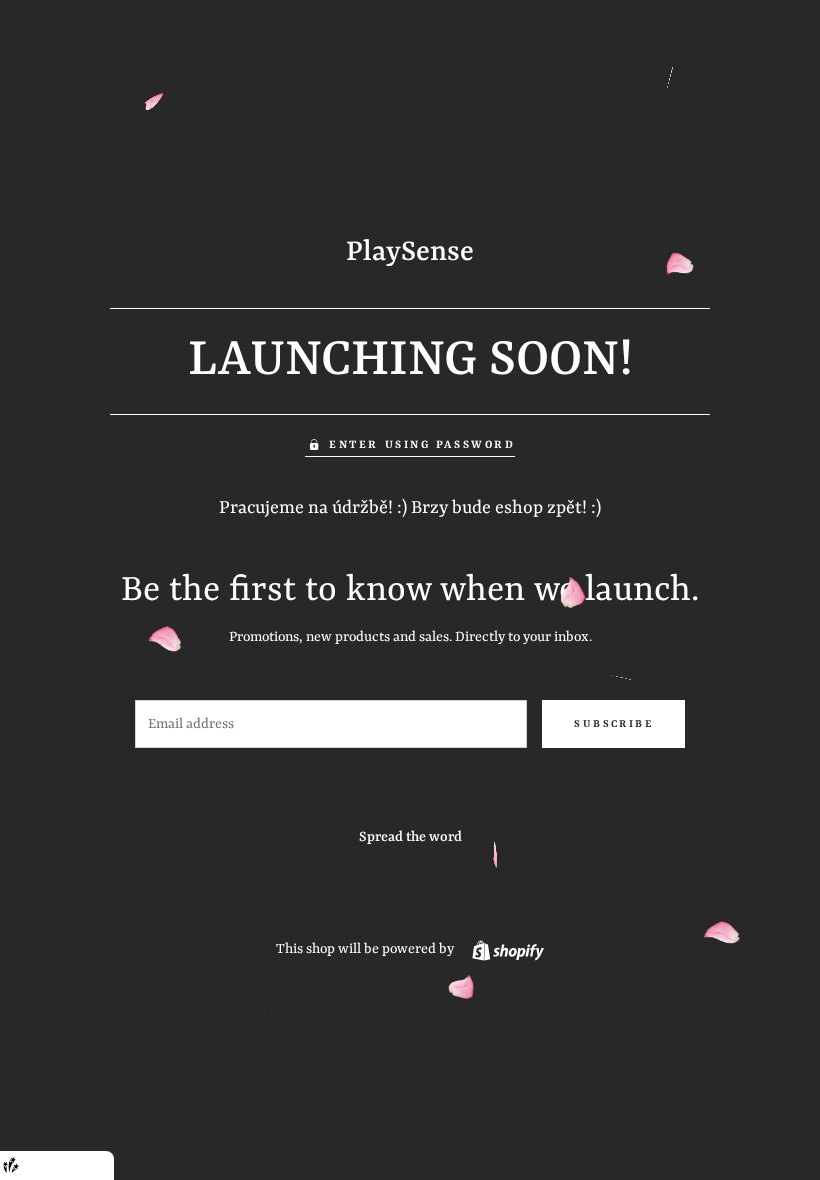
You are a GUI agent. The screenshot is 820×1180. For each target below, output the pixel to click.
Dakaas (88, 1165)
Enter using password (422, 445)
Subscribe (613, 724)
